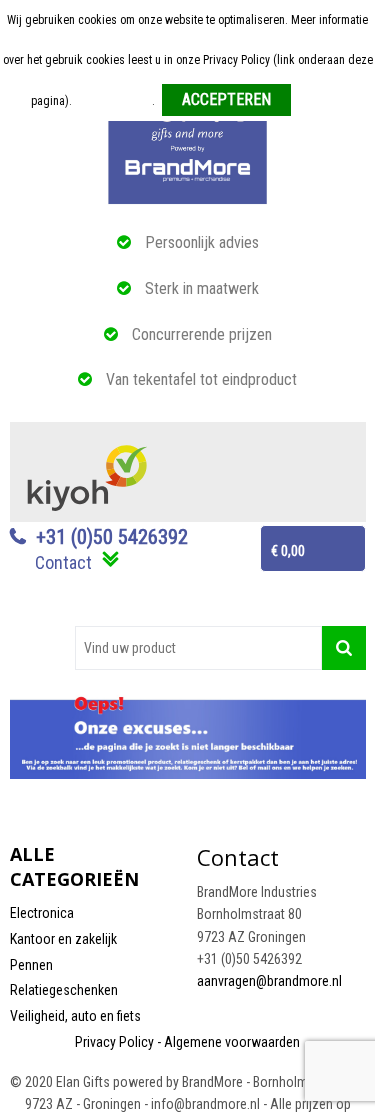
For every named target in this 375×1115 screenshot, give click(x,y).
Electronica (42, 913)
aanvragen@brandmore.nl (269, 981)
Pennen (31, 965)
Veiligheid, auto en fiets (75, 1016)
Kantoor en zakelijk (63, 939)
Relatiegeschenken (64, 990)
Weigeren (321, 101)
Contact (63, 562)
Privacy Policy (114, 1042)
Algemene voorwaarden (232, 1042)
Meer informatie (113, 101)
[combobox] (198, 648)
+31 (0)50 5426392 (112, 537)
